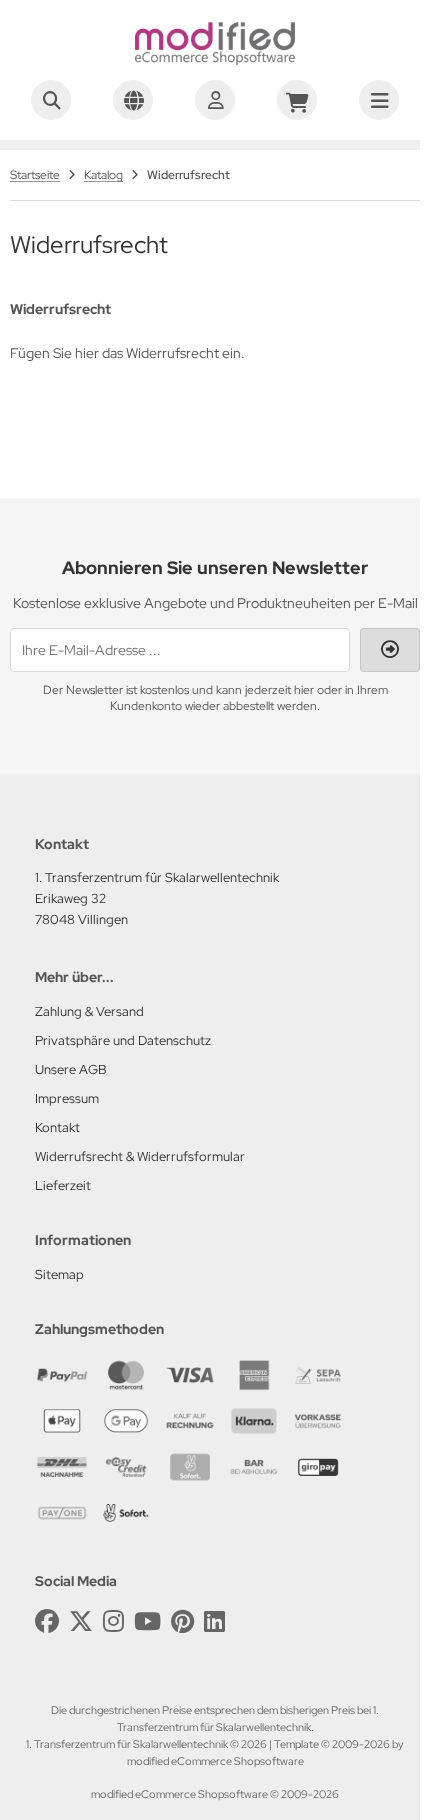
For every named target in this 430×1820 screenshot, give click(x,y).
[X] (81, 1621)
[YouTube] (147, 1621)
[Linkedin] (214, 1621)
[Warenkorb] (297, 100)
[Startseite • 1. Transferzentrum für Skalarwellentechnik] (215, 60)
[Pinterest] (182, 1621)
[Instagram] (113, 1621)
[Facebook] (47, 1621)
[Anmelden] (215, 100)
